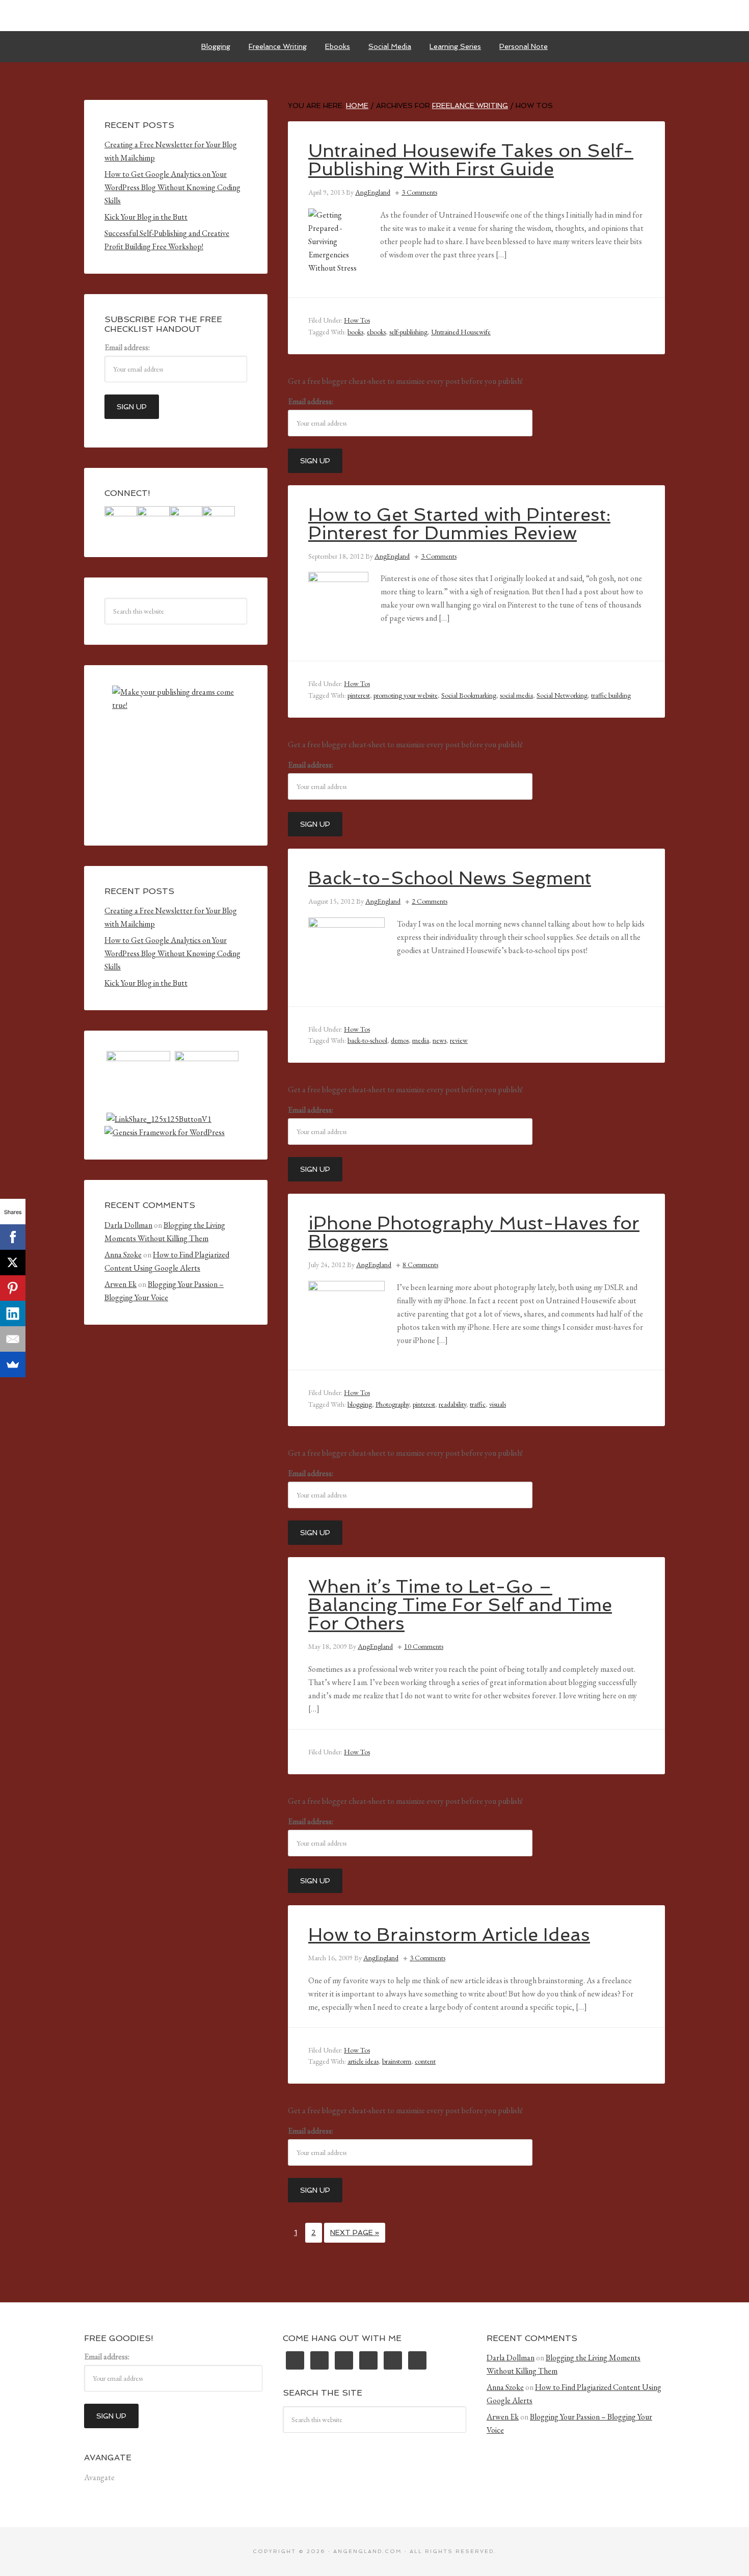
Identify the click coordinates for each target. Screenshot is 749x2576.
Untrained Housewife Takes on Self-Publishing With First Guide (471, 160)
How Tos (357, 320)
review (459, 1040)
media (421, 1040)
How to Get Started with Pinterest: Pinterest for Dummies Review (459, 524)
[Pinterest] (13, 1288)
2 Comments (430, 901)
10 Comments (424, 1646)
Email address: (311, 401)
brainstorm (397, 2061)
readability (452, 1404)
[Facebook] (13, 1237)
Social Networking (562, 695)
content (425, 2061)
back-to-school (367, 1040)
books (355, 332)
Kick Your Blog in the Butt (146, 217)
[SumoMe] (13, 1364)
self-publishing (408, 332)
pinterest (359, 695)
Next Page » (355, 2232)
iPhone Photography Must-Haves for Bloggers (474, 1232)
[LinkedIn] (13, 1313)
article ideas (363, 2061)
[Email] (13, 1339)
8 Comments (420, 1265)
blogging (360, 1404)
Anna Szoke (123, 1255)
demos (400, 1040)
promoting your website (406, 695)
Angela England (374, 15)
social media (516, 695)
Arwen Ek (121, 1284)
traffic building (611, 695)
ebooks (376, 332)
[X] (13, 1263)
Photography (392, 1404)
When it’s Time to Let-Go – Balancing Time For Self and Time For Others (460, 1605)
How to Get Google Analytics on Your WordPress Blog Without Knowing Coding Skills (172, 187)
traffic (478, 1404)
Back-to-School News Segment (450, 878)
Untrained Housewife (461, 332)
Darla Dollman (128, 1225)
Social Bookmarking (469, 695)
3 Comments (419, 192)
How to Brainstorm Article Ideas (449, 1935)
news (439, 1040)
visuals (498, 1404)
